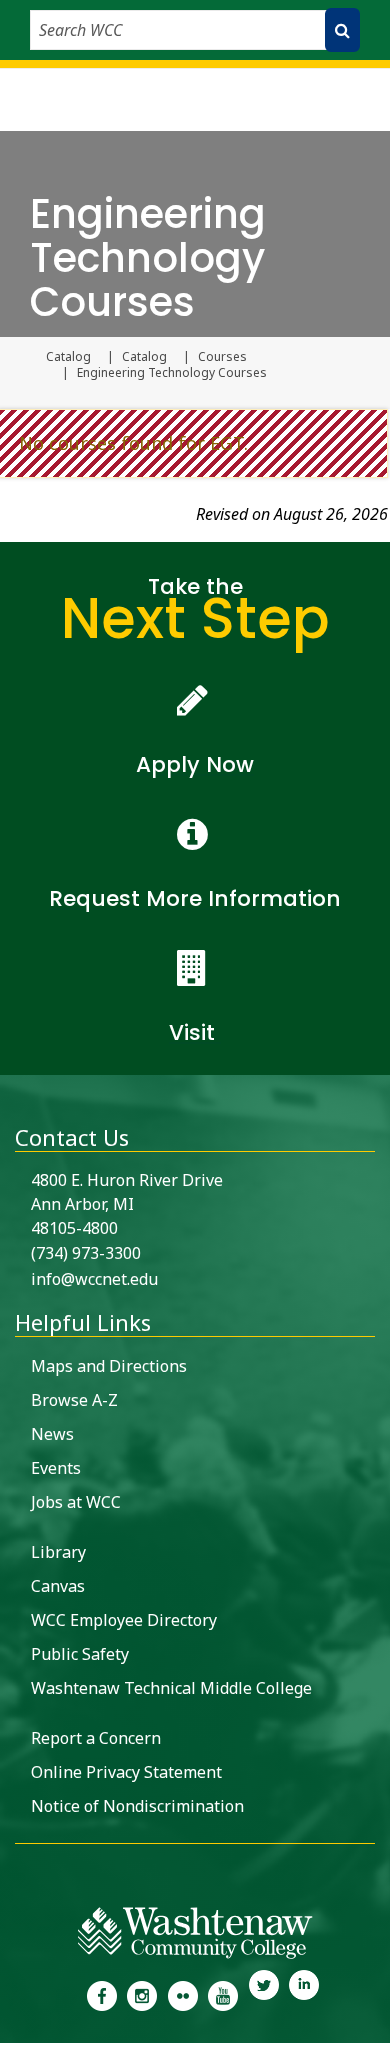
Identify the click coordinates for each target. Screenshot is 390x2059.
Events (56, 1468)
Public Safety (80, 1654)
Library (58, 1552)
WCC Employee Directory (124, 1620)
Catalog (68, 357)
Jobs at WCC (76, 1502)
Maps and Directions (109, 1366)
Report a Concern (96, 1738)
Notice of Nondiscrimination (137, 1806)
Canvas (58, 1586)
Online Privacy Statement (126, 1772)
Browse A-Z (74, 1400)
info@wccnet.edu (94, 1279)
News (52, 1434)
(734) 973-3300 (86, 1253)
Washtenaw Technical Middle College (171, 1688)
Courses (222, 357)
